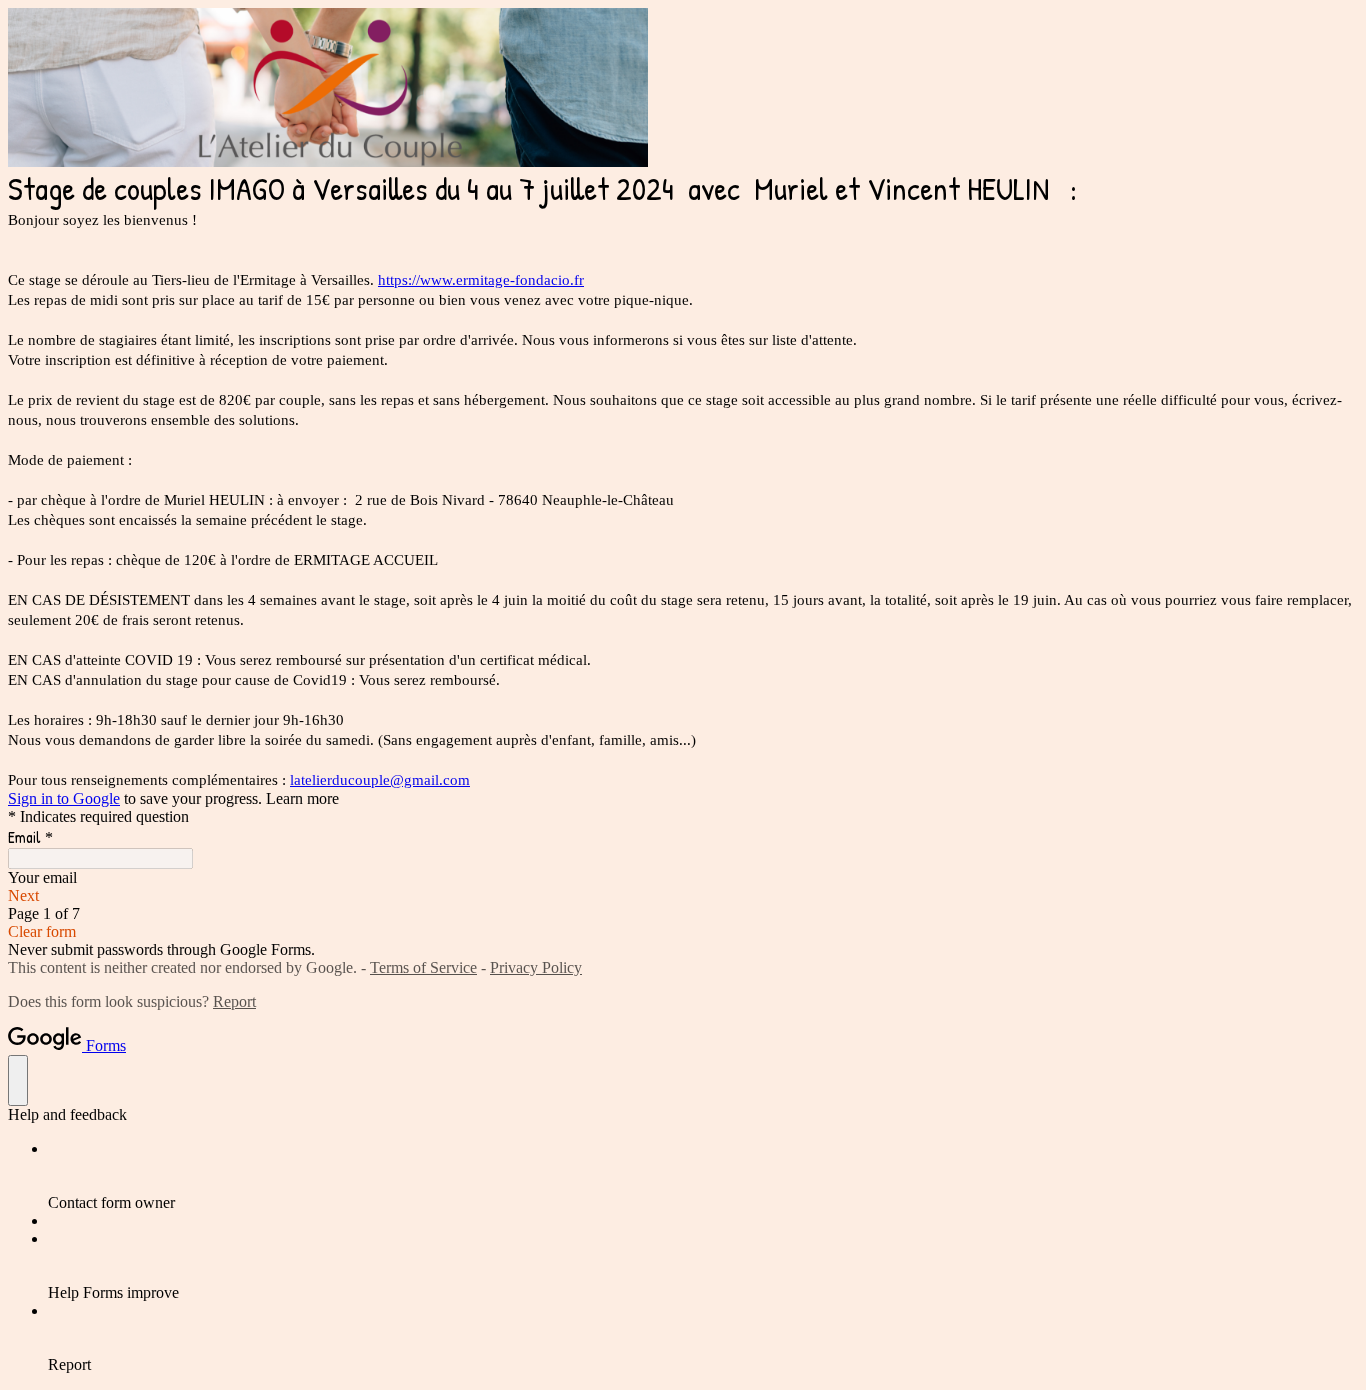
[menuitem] (703, 1176)
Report (234, 1001)
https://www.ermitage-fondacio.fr (481, 280)
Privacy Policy (536, 967)
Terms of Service (423, 967)
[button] (683, 896)
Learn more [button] (302, 798)
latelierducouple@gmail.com (380, 780)
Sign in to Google (64, 798)
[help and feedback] (18, 1080)
